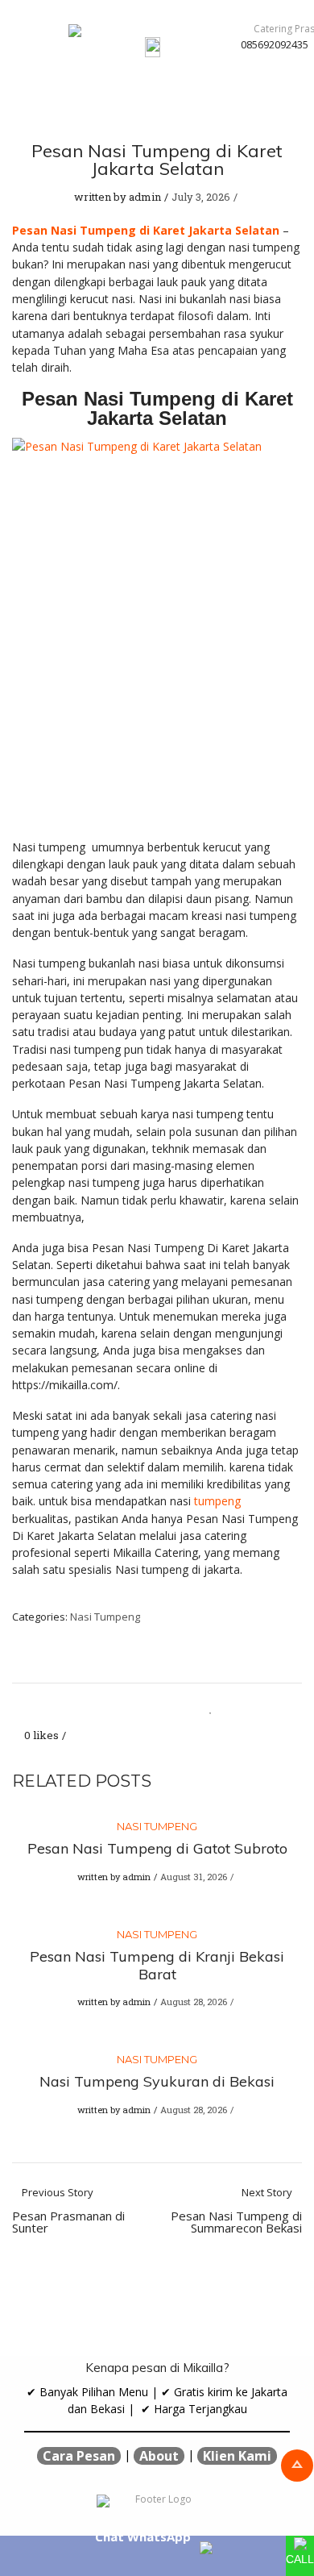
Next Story (236, 2211)
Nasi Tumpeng (105, 1617)
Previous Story (68, 2211)
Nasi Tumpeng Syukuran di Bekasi (157, 2081)
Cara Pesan (79, 2456)
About (159, 2456)
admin (145, 197)
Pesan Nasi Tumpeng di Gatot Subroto (157, 1848)
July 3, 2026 (201, 197)
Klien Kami (237, 2456)
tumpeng (216, 1501)
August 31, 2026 (194, 1877)
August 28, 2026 (194, 2002)
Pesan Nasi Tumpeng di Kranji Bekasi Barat (157, 1965)
